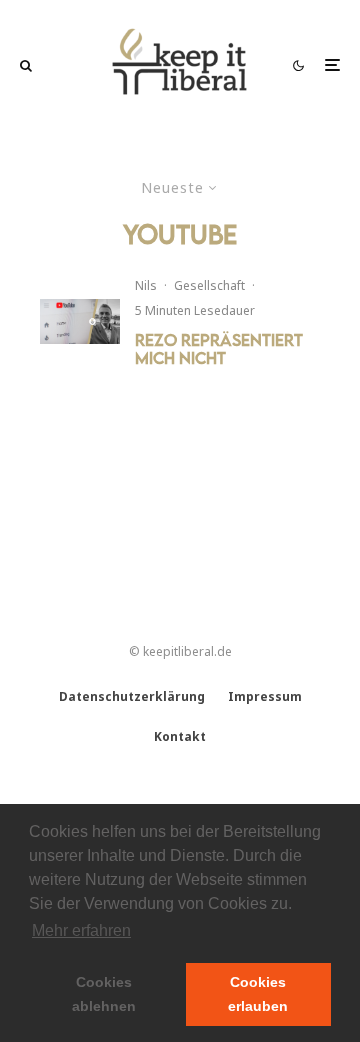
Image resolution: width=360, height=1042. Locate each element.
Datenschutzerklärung (132, 696)
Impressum (265, 696)
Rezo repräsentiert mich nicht (219, 349)
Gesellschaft (209, 285)
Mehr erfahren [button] (81, 930)
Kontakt (180, 736)
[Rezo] (80, 321)
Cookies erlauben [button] (258, 994)
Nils (146, 285)
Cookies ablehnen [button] (104, 994)
